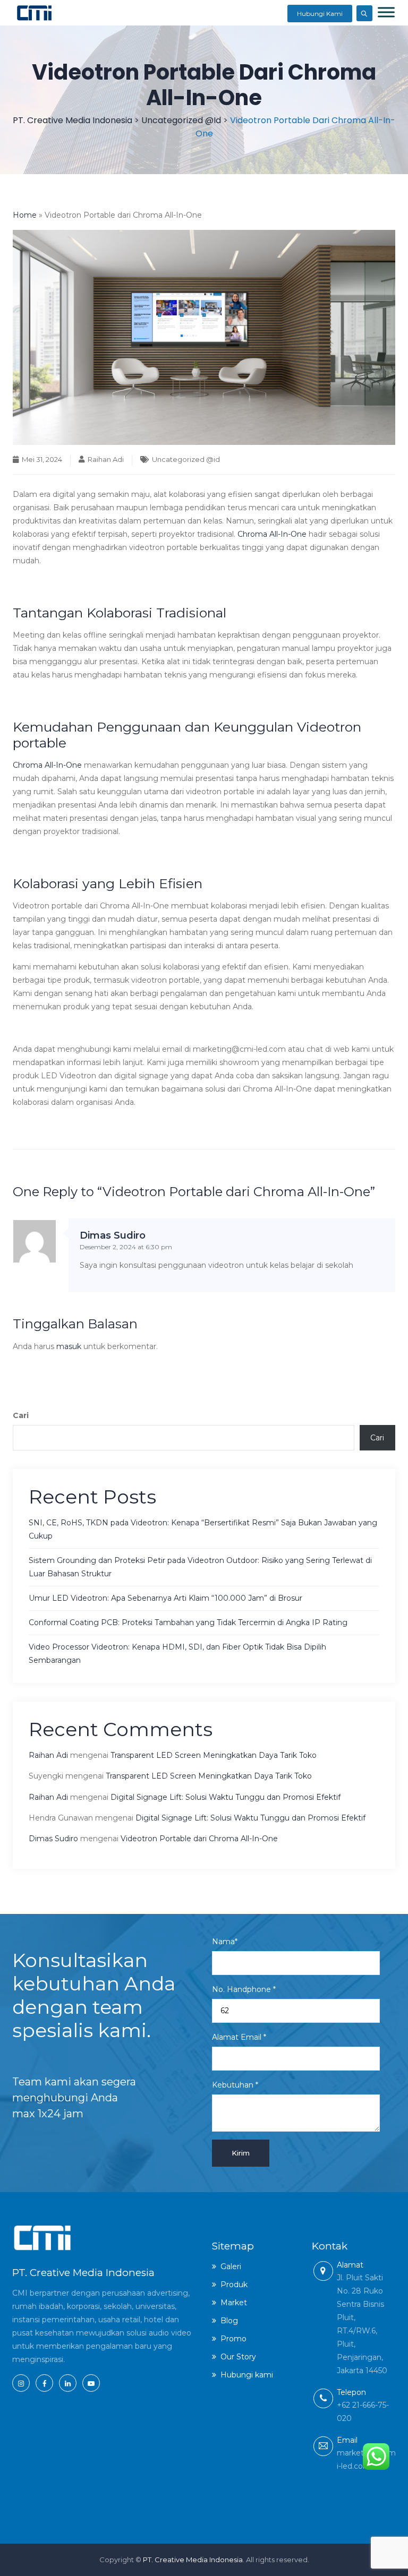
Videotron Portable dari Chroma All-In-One (199, 1839)
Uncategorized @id (186, 459)
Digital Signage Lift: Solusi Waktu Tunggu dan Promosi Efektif (226, 1797)
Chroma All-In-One (272, 534)
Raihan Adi (106, 459)
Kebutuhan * (235, 2085)
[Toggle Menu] (386, 12)
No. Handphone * (244, 1989)
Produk (234, 2285)
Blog (229, 2321)
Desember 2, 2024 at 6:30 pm (126, 1247)
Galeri (231, 2266)
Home (25, 215)
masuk (69, 1346)
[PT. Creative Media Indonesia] (34, 13)
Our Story (238, 2357)
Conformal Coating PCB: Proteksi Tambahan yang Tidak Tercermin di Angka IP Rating (188, 1622)
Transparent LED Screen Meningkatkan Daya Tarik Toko (215, 1755)
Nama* (225, 1942)
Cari (21, 1415)
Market (234, 2303)
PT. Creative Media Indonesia (193, 2560)
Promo (233, 2339)
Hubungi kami (247, 2375)
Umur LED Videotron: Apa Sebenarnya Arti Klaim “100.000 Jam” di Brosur (165, 1598)
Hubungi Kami (320, 14)
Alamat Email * (239, 2037)
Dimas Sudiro (113, 1235)
